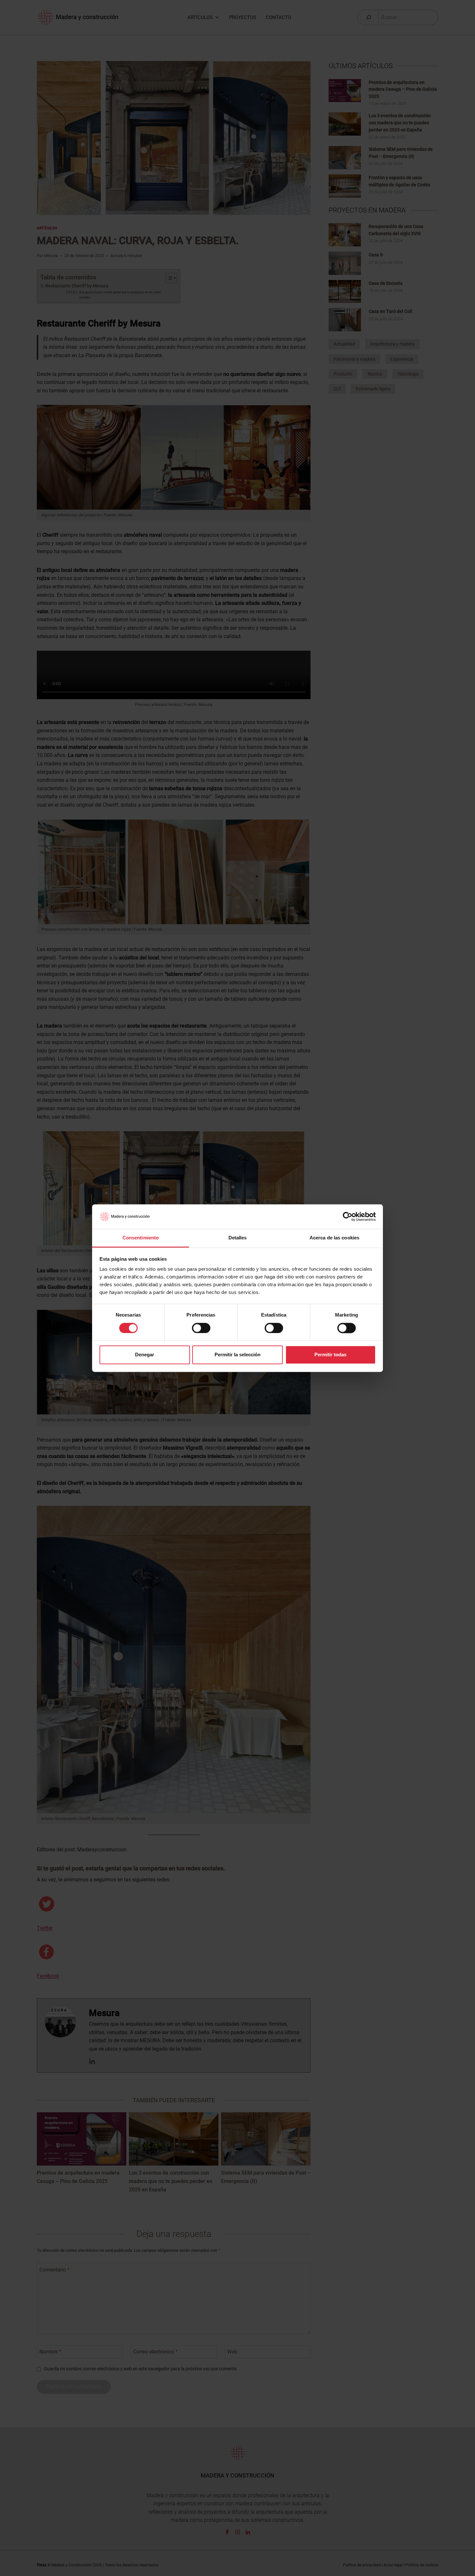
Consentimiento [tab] (141, 1238)
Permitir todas (330, 1355)
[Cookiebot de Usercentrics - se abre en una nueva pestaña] (348, 1216)
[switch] (201, 1328)
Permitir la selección (238, 1355)
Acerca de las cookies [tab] (334, 1238)
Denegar (145, 1355)
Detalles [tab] (238, 1238)
